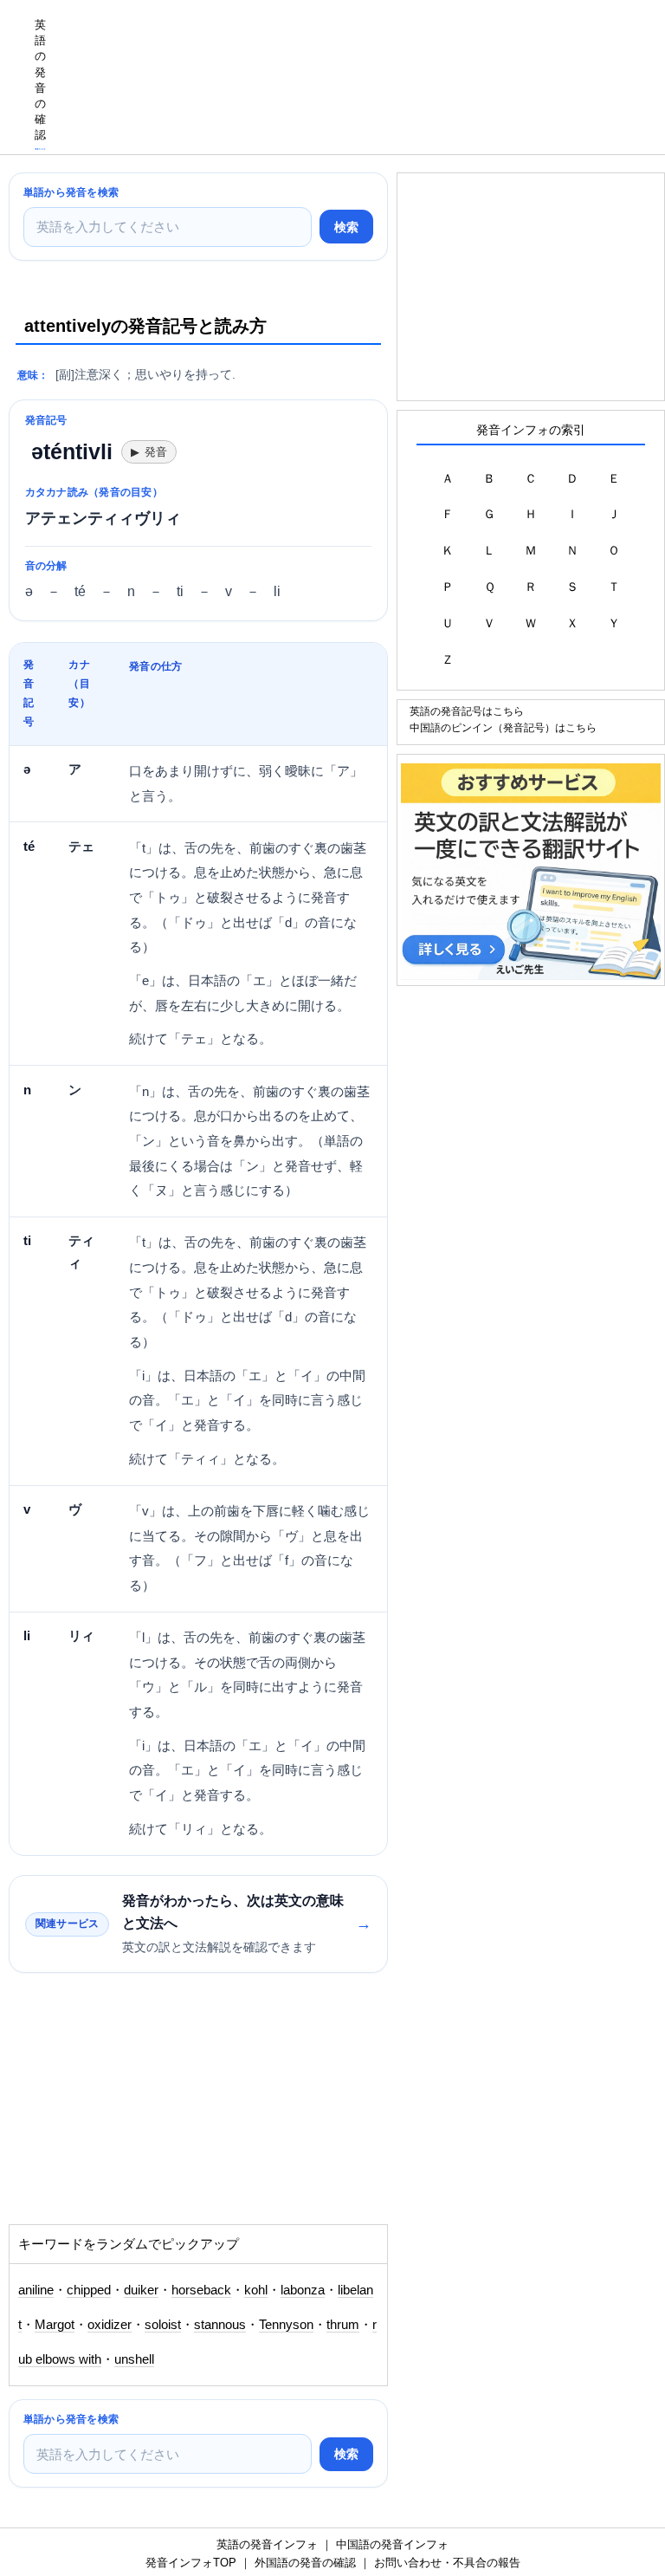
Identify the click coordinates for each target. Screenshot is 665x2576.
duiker (141, 2290)
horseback (201, 2290)
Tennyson (286, 2325)
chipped (89, 2290)
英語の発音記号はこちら (467, 711)
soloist (163, 2325)
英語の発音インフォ (267, 2544)
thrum (343, 2325)
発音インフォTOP (191, 2563)
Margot (55, 2325)
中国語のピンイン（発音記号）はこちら (503, 727)
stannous (220, 2325)
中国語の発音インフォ (392, 2544)
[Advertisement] (147, 2107)
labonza (303, 2290)
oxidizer (110, 2325)
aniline (36, 2290)
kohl (256, 2290)
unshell (134, 2359)
